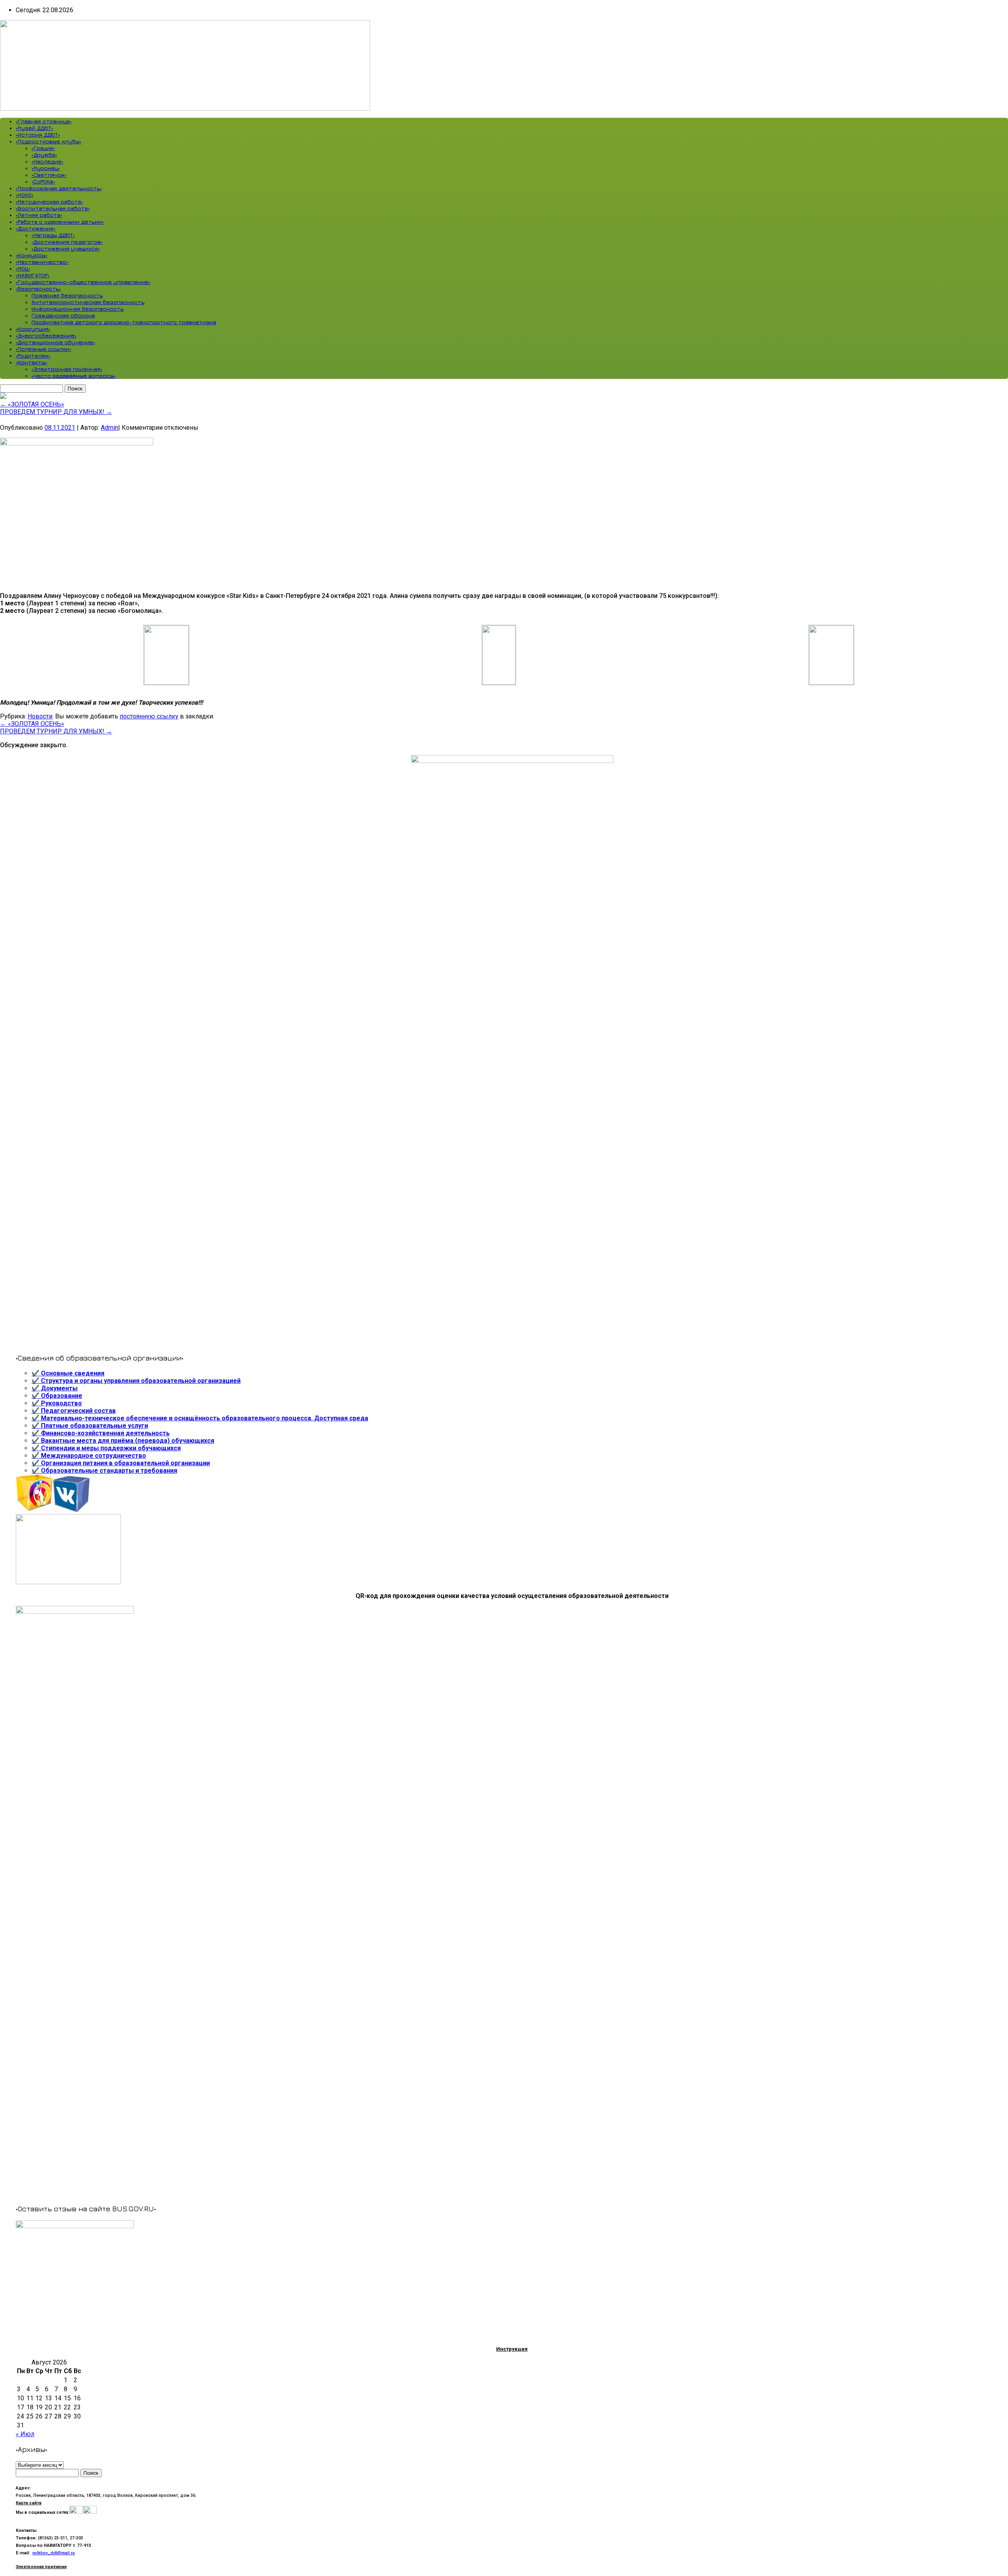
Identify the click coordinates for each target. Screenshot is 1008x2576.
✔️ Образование (57, 1396)
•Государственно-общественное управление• (83, 282)
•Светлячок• (49, 175)
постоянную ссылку (149, 716)
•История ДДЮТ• (38, 135)
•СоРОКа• (43, 181)
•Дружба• (44, 155)
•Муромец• (46, 168)
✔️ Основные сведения (68, 1373)
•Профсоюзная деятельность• (59, 188)
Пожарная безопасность (67, 295)
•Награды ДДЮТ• (53, 235)
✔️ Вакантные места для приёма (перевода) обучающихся (123, 1441)
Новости (40, 716)
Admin (109, 428)
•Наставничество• (42, 262)
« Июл (25, 2434)
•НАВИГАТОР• (33, 275)
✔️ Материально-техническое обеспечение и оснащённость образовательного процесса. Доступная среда (200, 1418)
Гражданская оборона (63, 315)
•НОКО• (25, 195)
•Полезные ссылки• (44, 349)
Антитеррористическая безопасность (88, 302)
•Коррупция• (33, 329)
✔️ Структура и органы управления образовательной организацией (136, 1381)
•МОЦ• (23, 268)
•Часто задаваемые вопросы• (74, 376)
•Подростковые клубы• (49, 141)
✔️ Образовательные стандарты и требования (104, 1471)
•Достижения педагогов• (67, 242)
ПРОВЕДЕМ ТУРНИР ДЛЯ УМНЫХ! (56, 412)
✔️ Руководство (57, 1403)
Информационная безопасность (78, 309)
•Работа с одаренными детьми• (60, 222)
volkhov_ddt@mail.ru (54, 2553)
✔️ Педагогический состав (74, 1411)
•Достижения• (36, 228)
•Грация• (43, 148)
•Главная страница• (44, 121)
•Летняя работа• (39, 215)
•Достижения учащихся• (66, 248)
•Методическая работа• (49, 201)
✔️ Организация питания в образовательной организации (121, 1463)
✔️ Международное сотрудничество (89, 1456)
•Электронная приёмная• (67, 369)
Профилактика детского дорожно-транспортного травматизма (124, 322)
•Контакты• (31, 362)
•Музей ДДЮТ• (34, 128)
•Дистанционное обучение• (55, 342)
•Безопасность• (38, 289)
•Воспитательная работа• (53, 208)
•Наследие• (47, 161)
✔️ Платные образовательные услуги (90, 1426)
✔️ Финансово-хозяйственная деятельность (101, 1433)
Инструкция (512, 2349)
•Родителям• (33, 355)
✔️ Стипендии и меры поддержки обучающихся (106, 1448)
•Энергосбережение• (46, 335)
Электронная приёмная (41, 2567)
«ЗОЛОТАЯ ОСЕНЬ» (32, 404)
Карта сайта (29, 2503)
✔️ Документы (55, 1388)
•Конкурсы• (32, 255)
